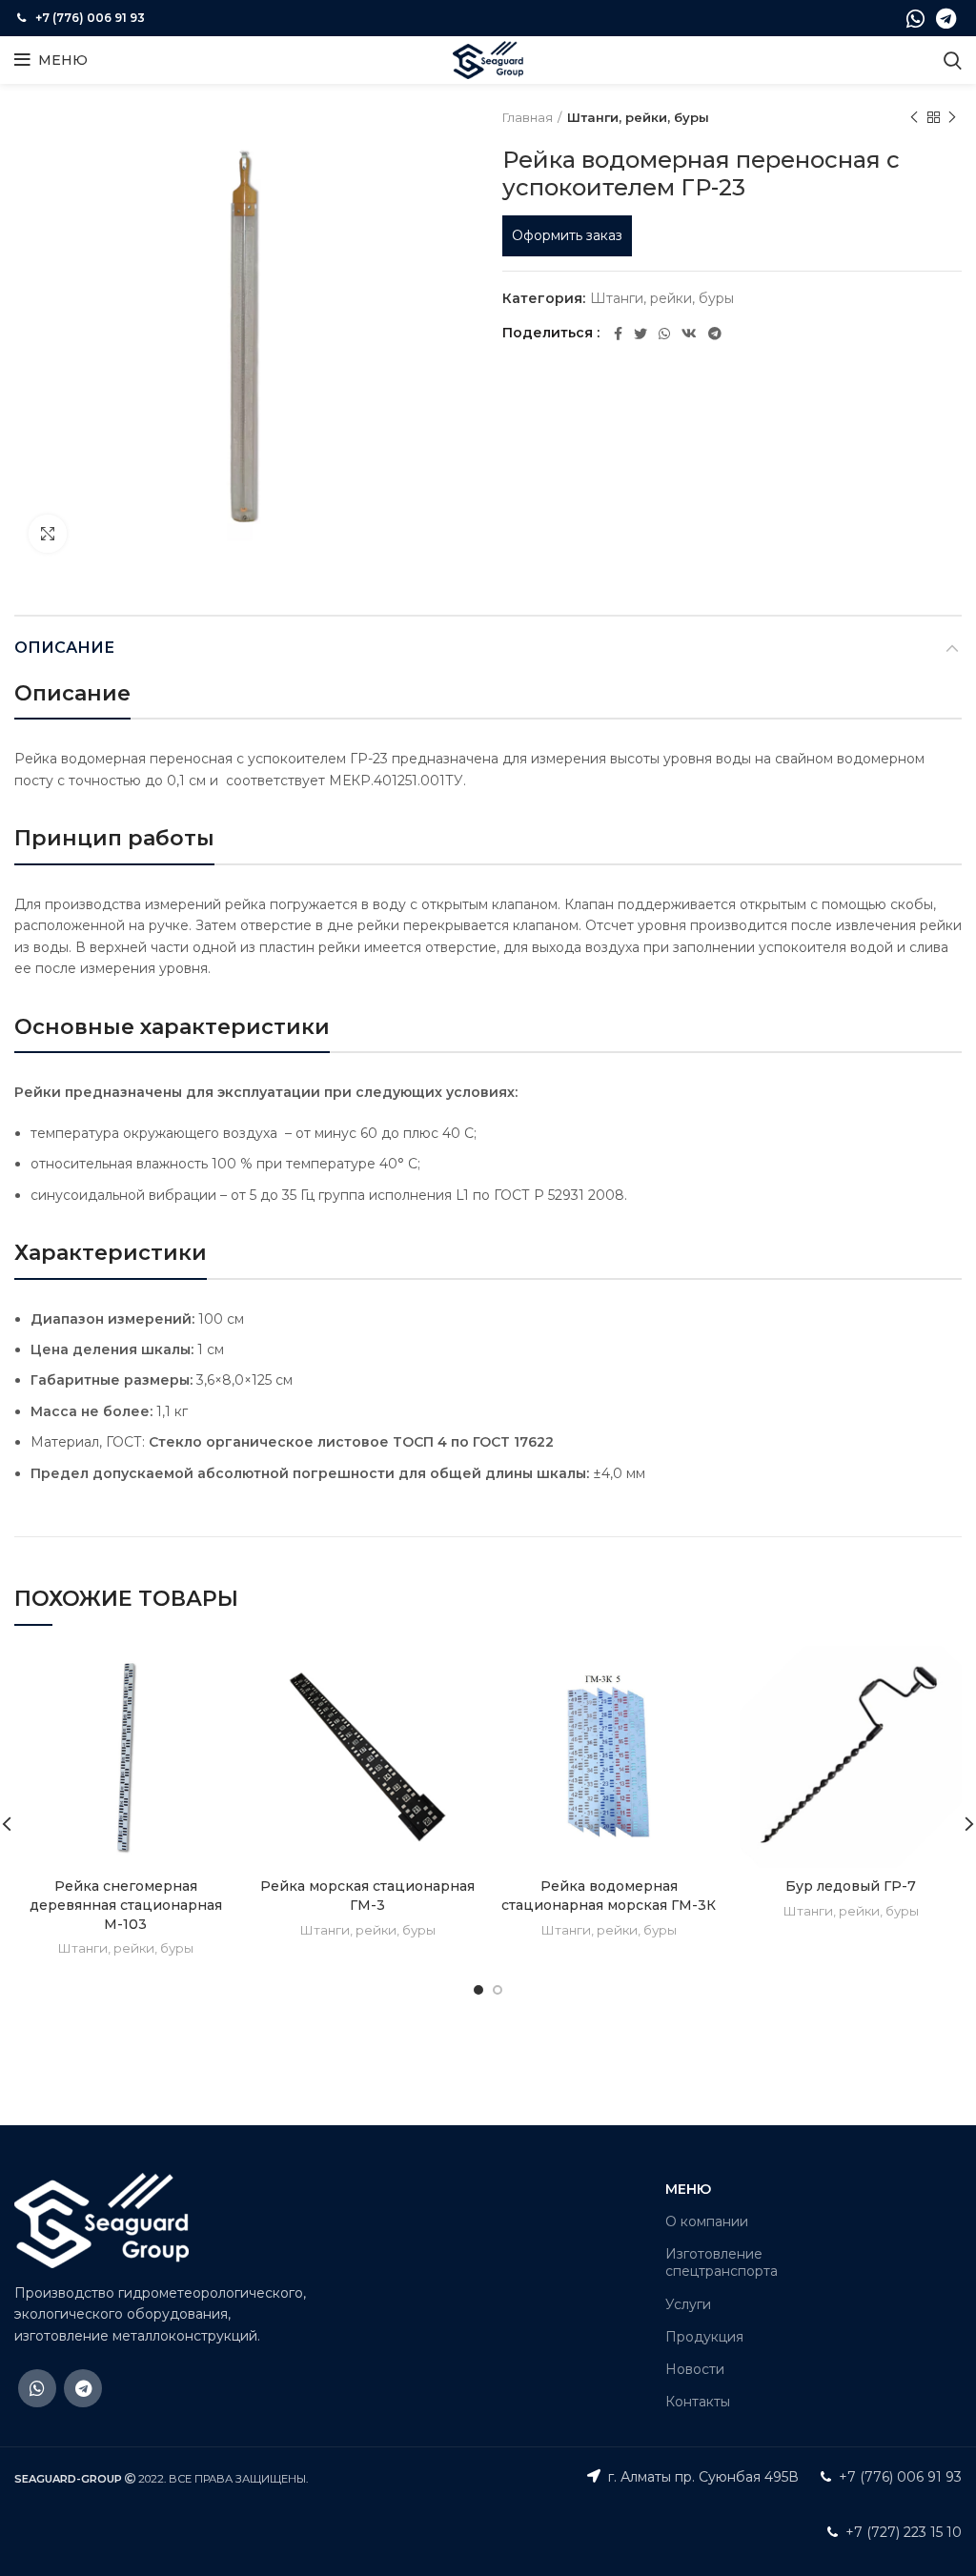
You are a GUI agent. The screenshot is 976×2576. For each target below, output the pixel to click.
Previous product (914, 117)
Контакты (698, 2402)
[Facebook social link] (618, 334)
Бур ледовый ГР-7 (851, 1886)
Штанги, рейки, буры (638, 117)
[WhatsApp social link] (915, 18)
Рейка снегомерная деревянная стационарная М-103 (126, 1905)
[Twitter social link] (640, 334)
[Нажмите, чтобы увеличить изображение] (48, 534)
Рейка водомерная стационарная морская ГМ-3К (609, 1896)
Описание (64, 648)
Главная (528, 117)
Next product (952, 117)
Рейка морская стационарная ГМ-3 (367, 1896)
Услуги (688, 2304)
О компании (707, 2221)
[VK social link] (689, 334)
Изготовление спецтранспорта (722, 2262)
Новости (695, 2369)
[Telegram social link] (946, 18)
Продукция (704, 2337)
